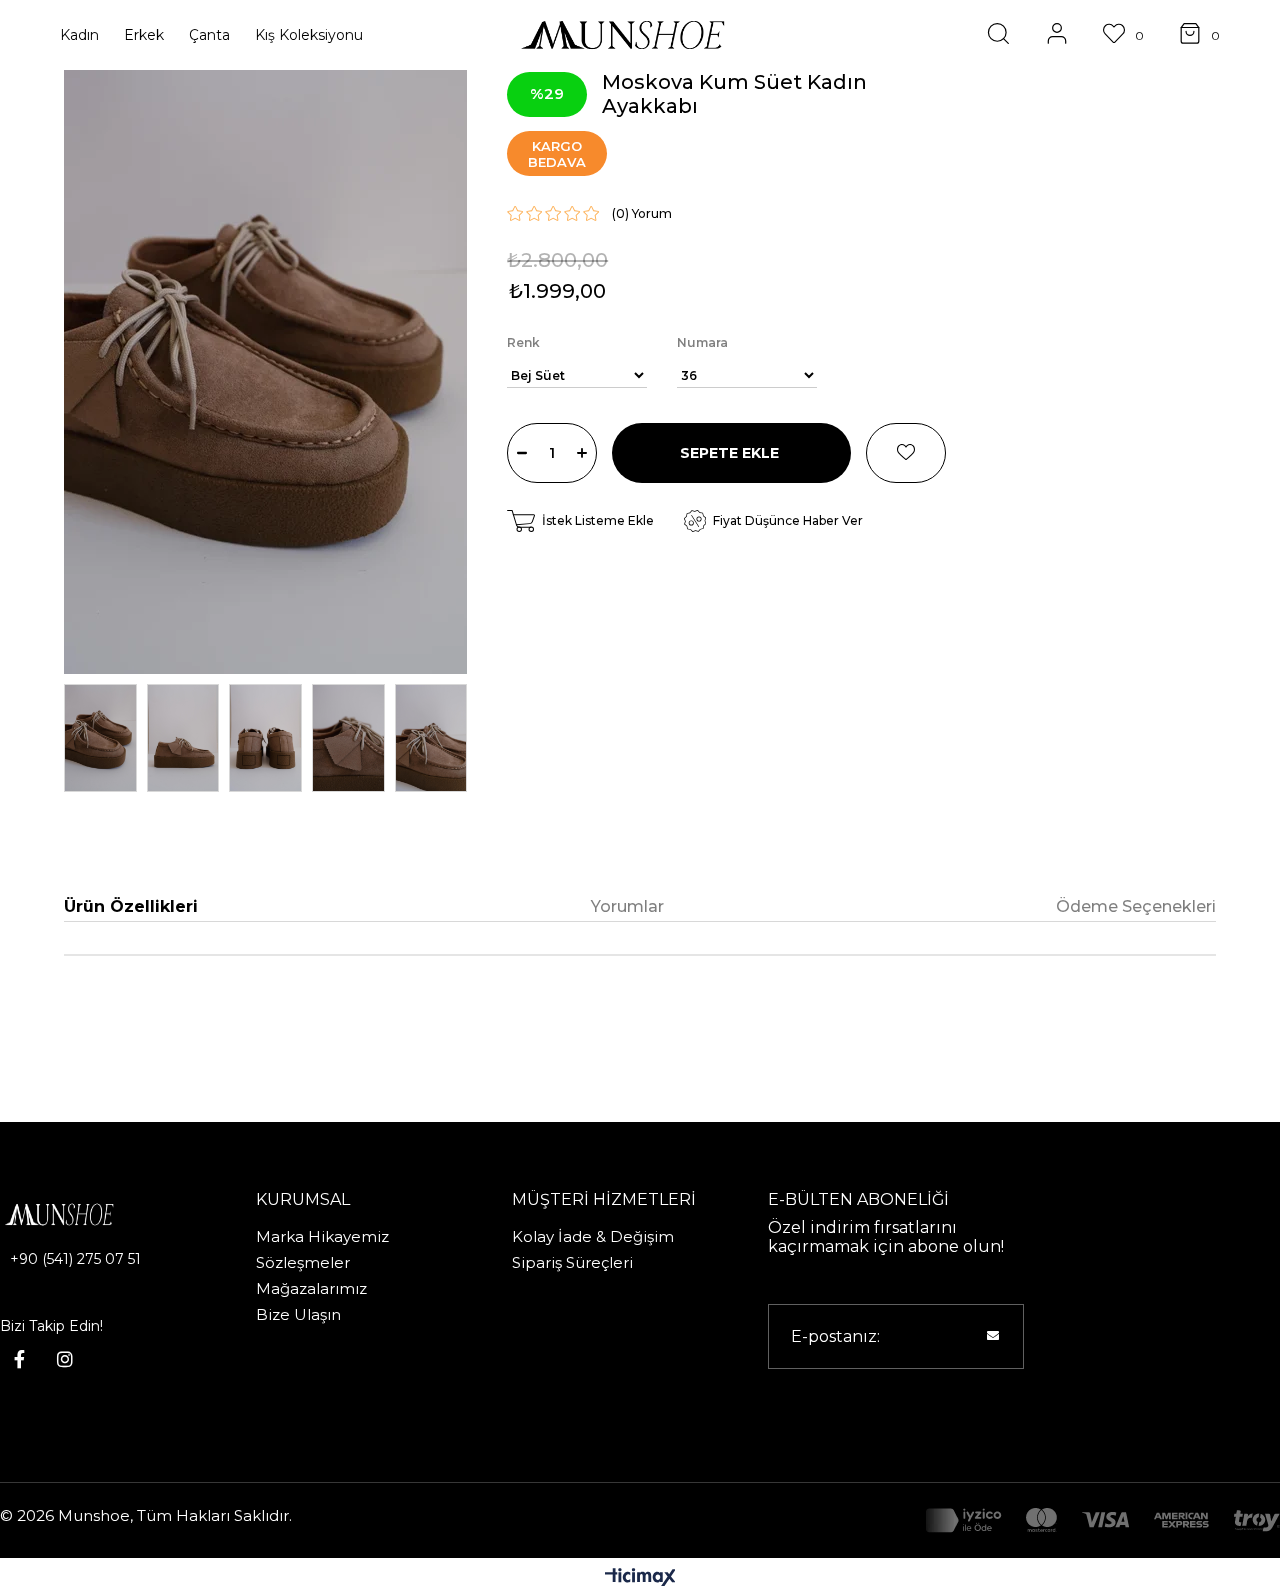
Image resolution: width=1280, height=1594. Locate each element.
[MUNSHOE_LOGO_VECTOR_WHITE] (87, 1214)
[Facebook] (19, 1359)
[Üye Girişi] (1057, 35)
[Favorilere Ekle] (906, 453)
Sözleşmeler (303, 1262)
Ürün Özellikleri (131, 906)
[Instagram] (65, 1359)
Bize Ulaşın (298, 1314)
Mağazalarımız (311, 1288)
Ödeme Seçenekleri (1136, 906)
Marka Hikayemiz (322, 1236)
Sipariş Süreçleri (572, 1262)
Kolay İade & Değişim (593, 1236)
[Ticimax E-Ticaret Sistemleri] (640, 1578)
